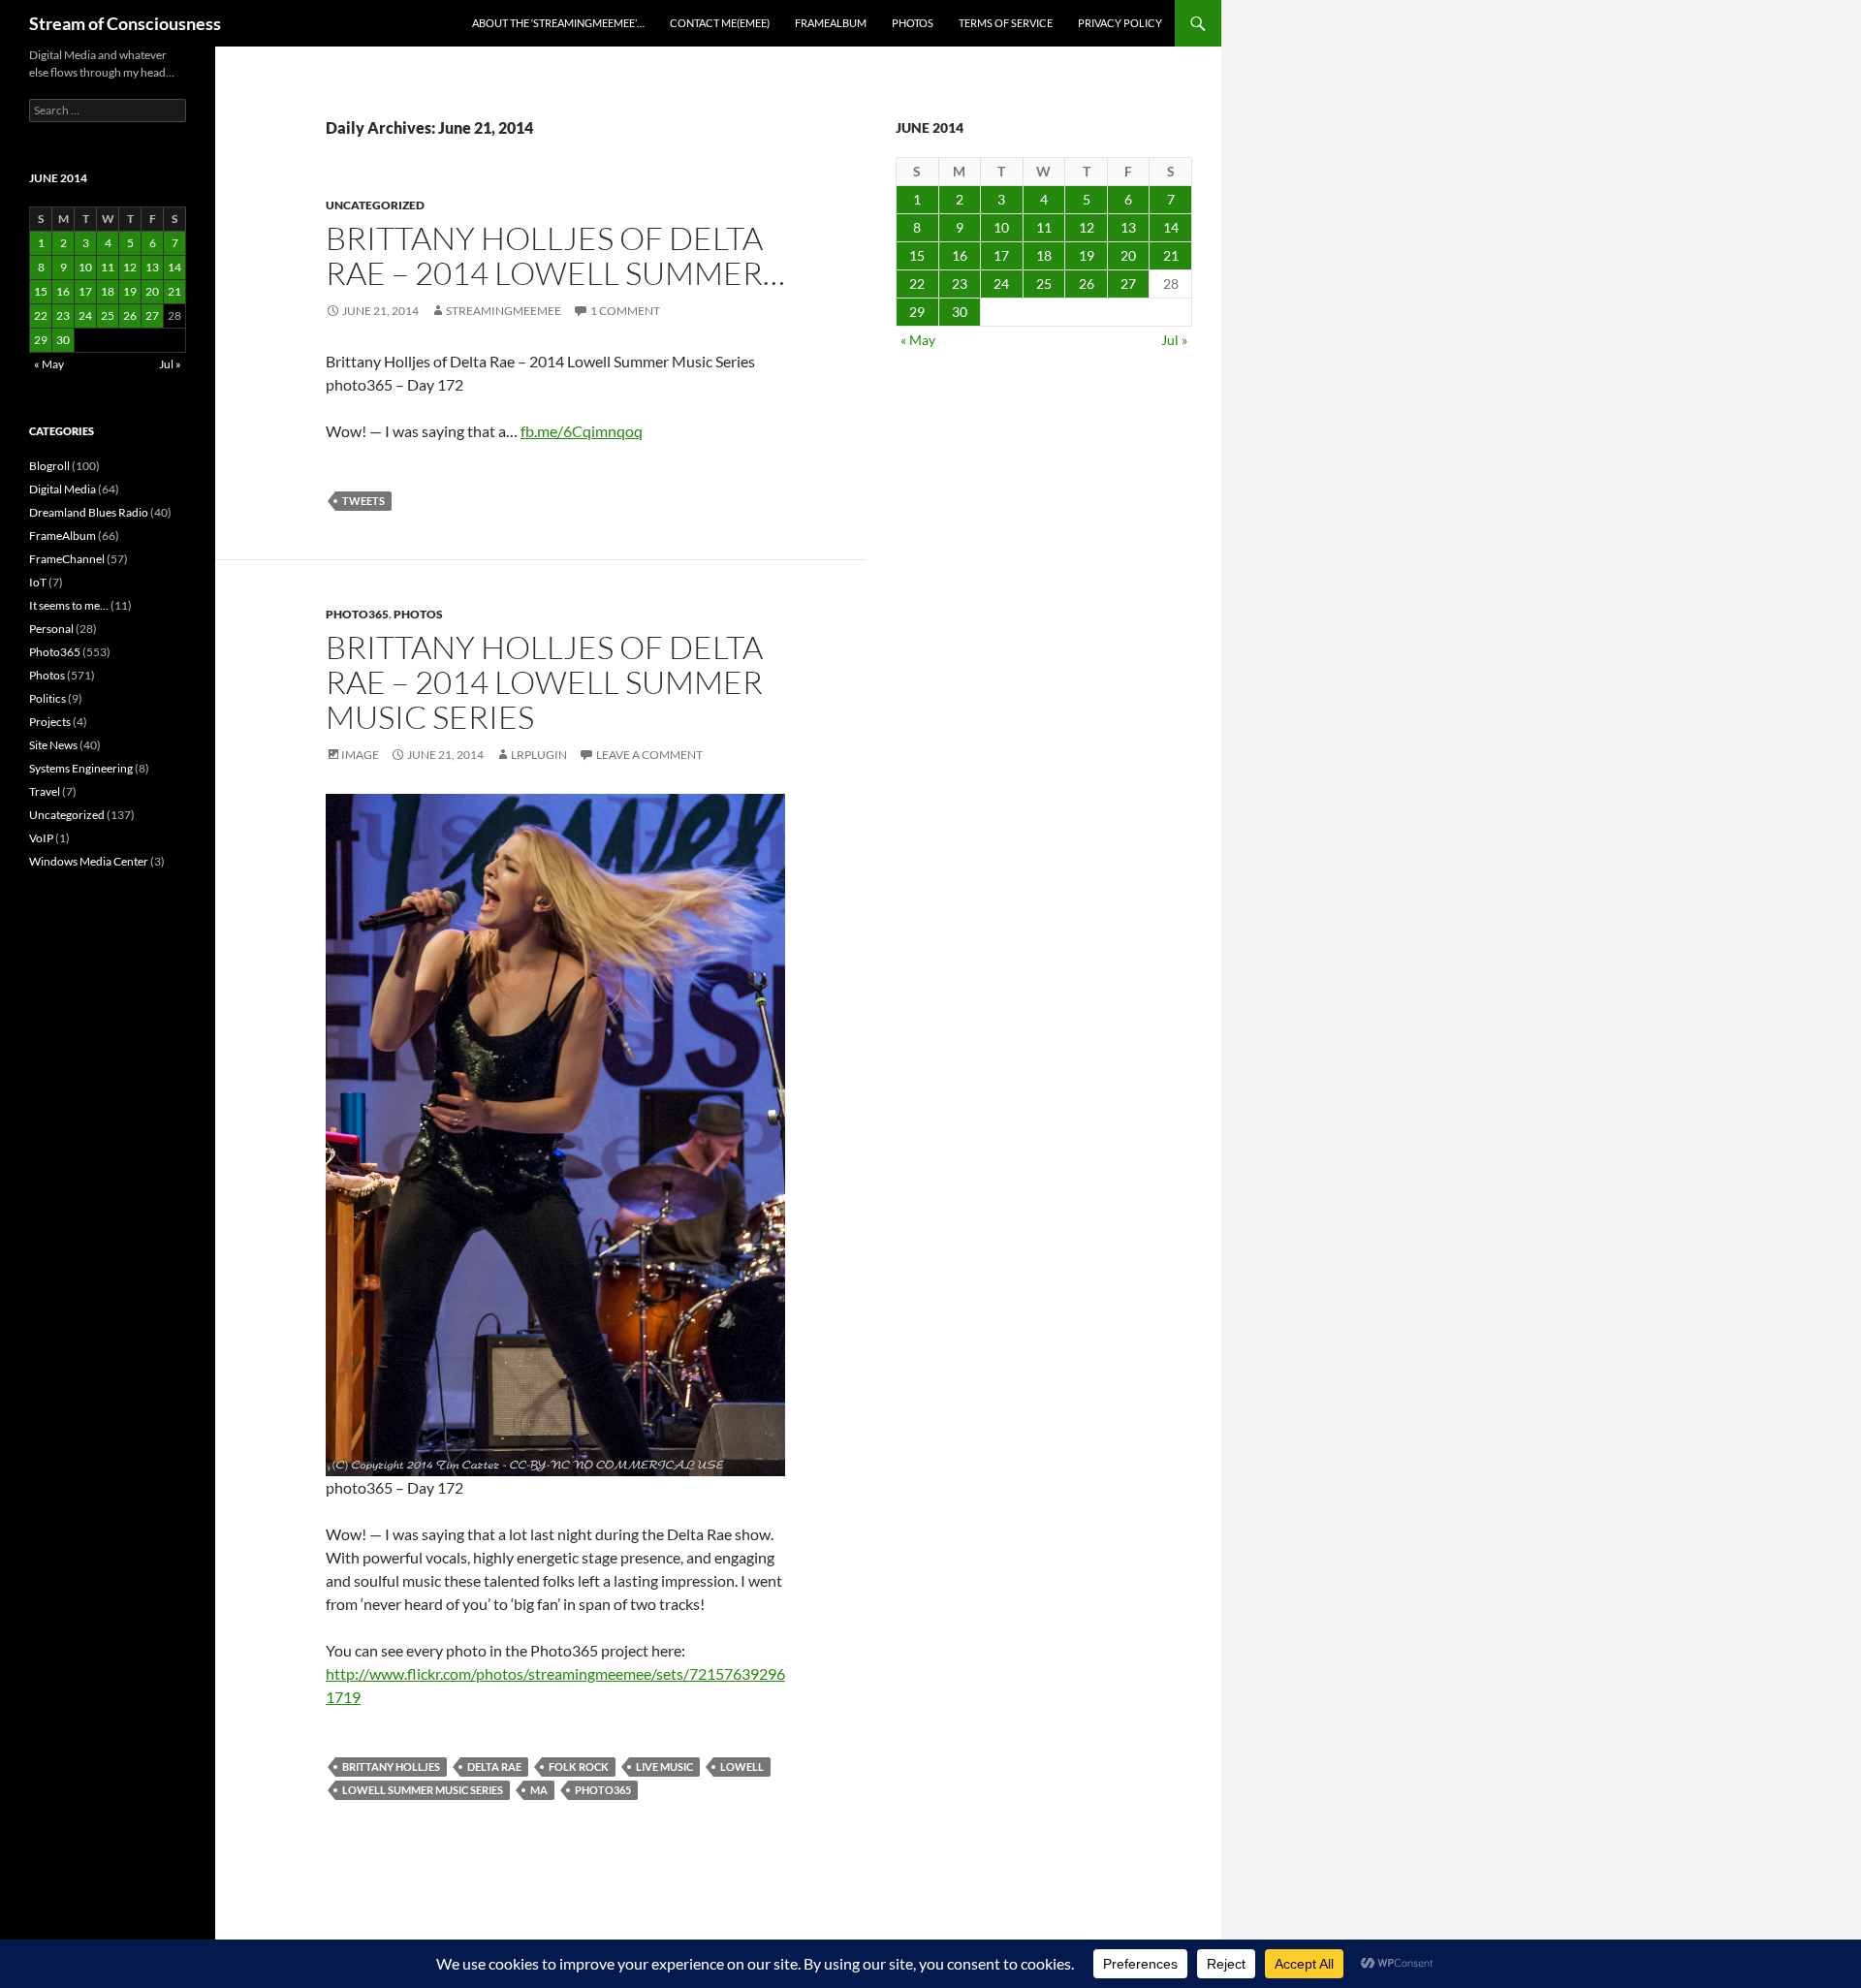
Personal (51, 629)
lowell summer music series (423, 1790)
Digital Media (63, 489)
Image (360, 755)
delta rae (494, 1767)
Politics (47, 698)
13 (1128, 227)
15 (917, 255)
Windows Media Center (89, 861)
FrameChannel (67, 559)
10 (1001, 227)
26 (1087, 284)
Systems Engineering (81, 768)
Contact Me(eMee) (720, 23)
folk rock (579, 1767)
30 (960, 312)
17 (1001, 255)
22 (917, 284)
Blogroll (49, 466)
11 (1044, 227)
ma (539, 1790)
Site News (53, 745)
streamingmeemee (504, 311)
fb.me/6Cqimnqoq (582, 431)
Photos (913, 23)
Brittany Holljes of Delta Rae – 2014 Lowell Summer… (555, 255)
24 (1001, 284)
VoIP (41, 838)
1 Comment (625, 311)
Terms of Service (1006, 23)
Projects (50, 722)
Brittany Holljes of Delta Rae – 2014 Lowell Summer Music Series (544, 682)
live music (664, 1767)
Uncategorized (375, 205)
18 (1044, 255)
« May (918, 340)
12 (1087, 227)
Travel (45, 791)
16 (960, 255)
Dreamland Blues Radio (89, 512)
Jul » (1174, 340)
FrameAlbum (831, 23)
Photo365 (357, 614)
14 (1171, 227)
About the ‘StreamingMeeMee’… (558, 23)
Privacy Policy (1120, 23)
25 (1044, 284)
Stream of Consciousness (125, 23)
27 (1128, 284)
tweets (363, 501)
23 (960, 284)
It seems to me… (69, 605)
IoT (38, 582)
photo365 (603, 1790)
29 (917, 312)
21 (1171, 255)
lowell (742, 1767)
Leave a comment (649, 755)
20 (1128, 255)
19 (1087, 255)
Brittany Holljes (391, 1767)
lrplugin (539, 755)
